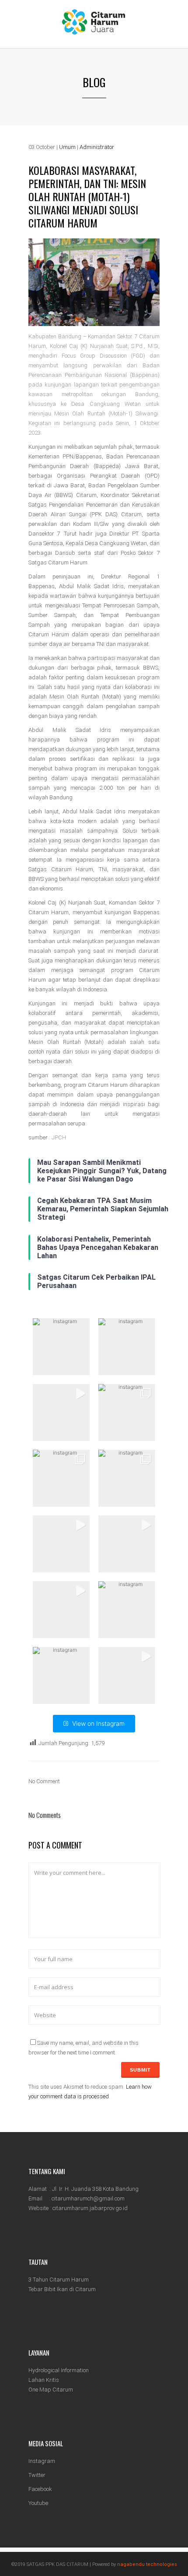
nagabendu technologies (147, 2564)
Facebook (40, 2489)
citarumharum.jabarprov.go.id (90, 2208)
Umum (67, 147)
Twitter (37, 2475)
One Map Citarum (51, 2390)
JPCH (59, 1137)
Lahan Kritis (44, 2380)
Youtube (38, 2503)
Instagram (42, 2461)
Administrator (97, 147)
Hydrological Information (59, 2370)
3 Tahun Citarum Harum (59, 2280)
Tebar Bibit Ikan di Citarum (62, 2289)
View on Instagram (98, 1723)
